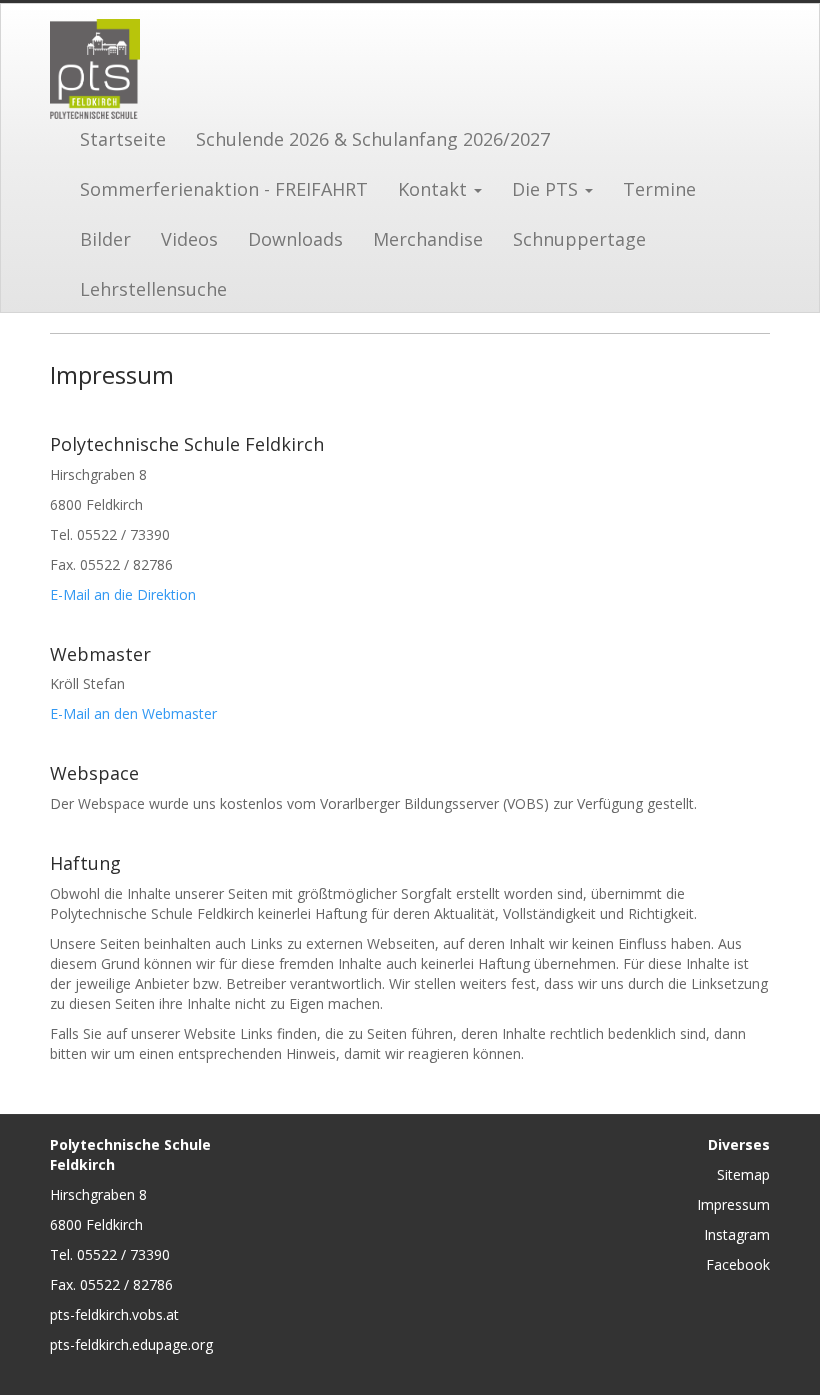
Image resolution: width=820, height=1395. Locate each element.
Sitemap (743, 1174)
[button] (440, 187)
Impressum (733, 1204)
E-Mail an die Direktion (123, 594)
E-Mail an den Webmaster (133, 713)
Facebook (738, 1264)
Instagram (737, 1234)
